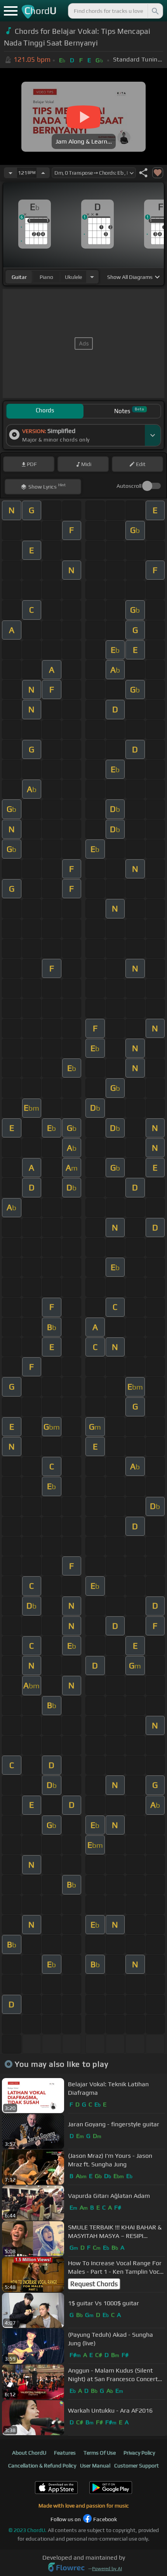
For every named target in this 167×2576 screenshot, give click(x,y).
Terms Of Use (100, 2453)
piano (46, 277)
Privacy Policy (139, 2453)
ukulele (73, 277)
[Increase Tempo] (43, 173)
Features (65, 2453)
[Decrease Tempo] (10, 173)
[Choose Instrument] (92, 277)
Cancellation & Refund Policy (42, 2466)
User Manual (95, 2466)
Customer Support (137, 2466)
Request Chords (94, 2284)
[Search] (155, 11)
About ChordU (29, 2453)
